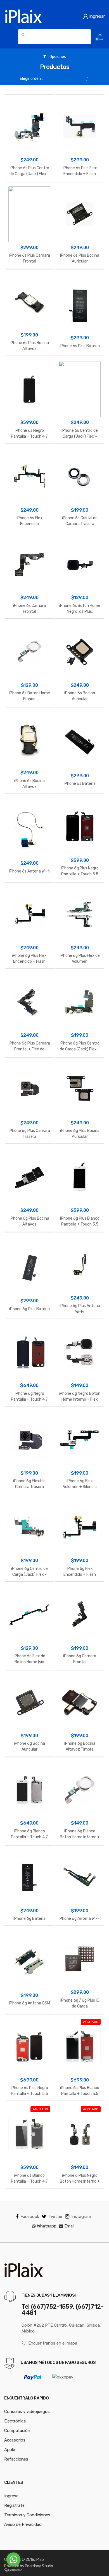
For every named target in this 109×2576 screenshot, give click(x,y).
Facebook (30, 2217)
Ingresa (11, 2496)
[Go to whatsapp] (13, 2559)
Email (69, 2226)
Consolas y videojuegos (27, 2412)
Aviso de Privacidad (23, 2524)
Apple (10, 2450)
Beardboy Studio (39, 2566)
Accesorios (15, 2440)
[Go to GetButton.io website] (13, 2570)
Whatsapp (46, 2226)
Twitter (55, 2217)
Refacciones (16, 2459)
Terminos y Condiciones (27, 2515)
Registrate (14, 2505)
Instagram (81, 2217)
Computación (17, 2431)
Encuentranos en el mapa (53, 2343)
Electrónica (15, 2421)
